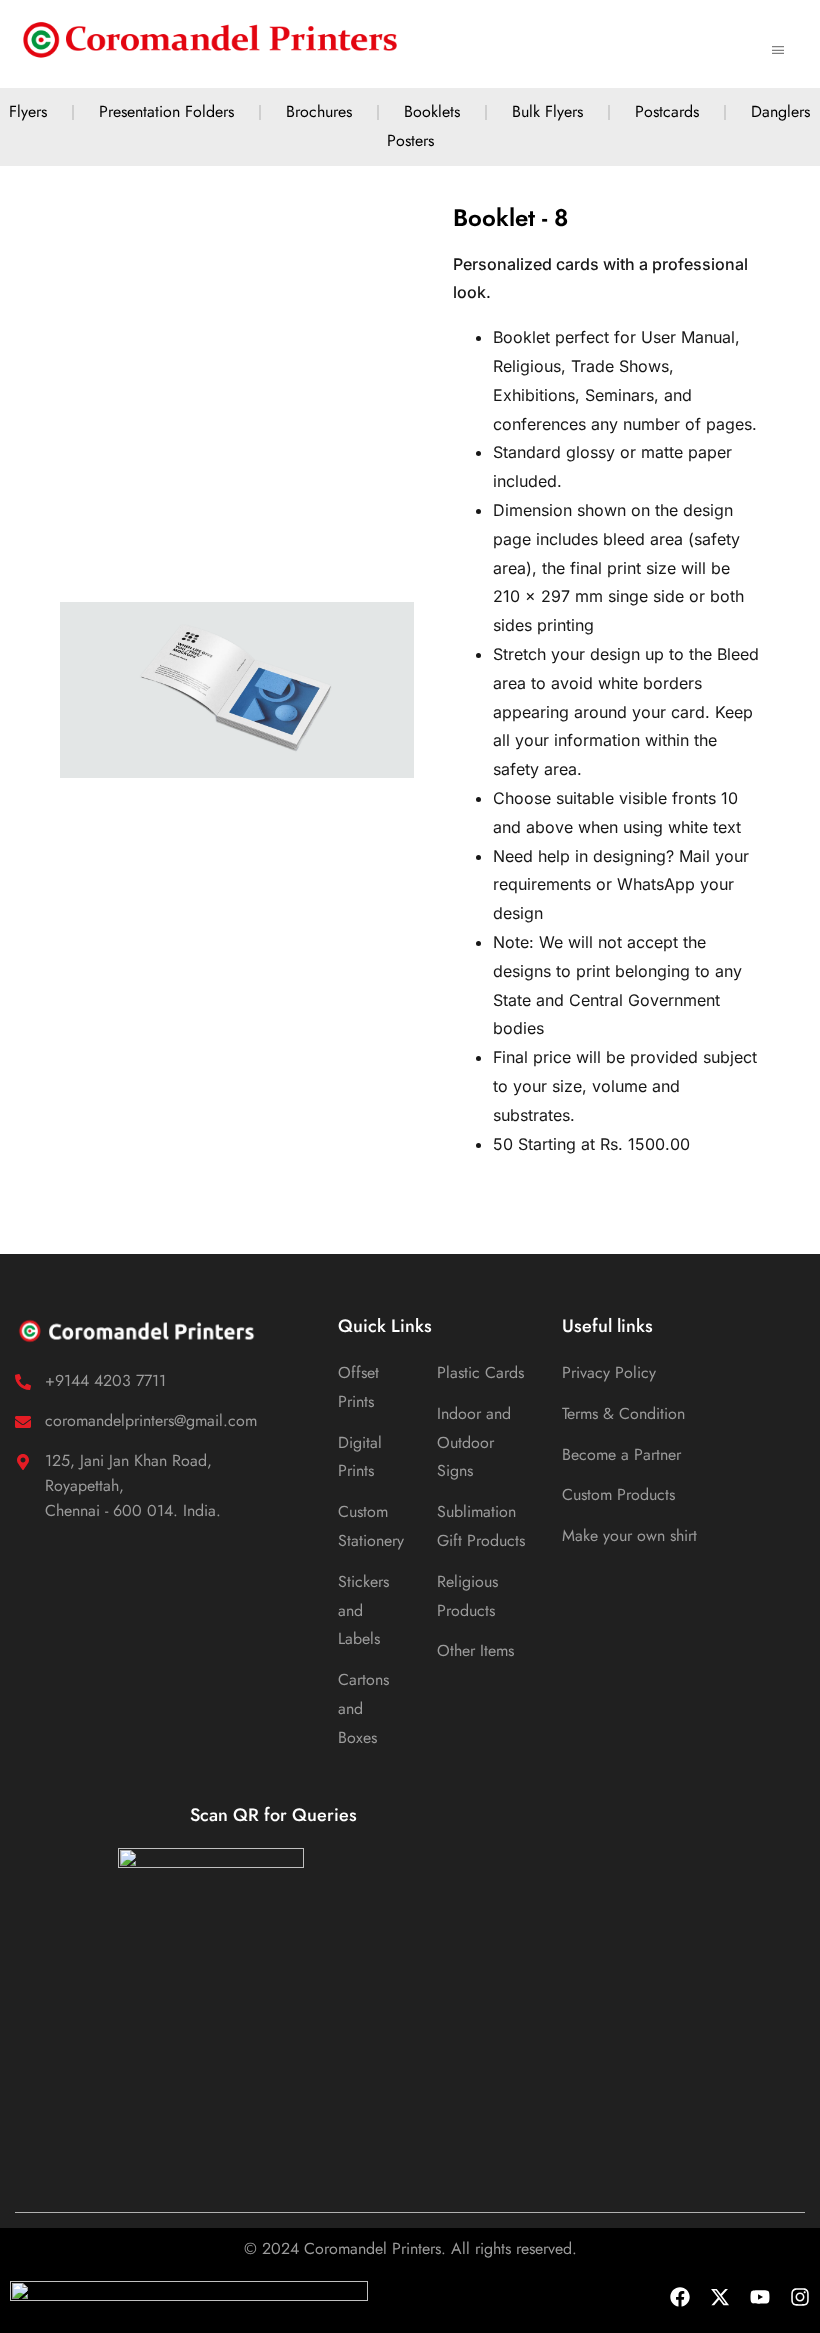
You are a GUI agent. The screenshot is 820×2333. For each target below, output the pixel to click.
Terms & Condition (623, 1413)
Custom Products (618, 1494)
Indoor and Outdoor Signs (474, 1442)
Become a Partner (621, 1454)
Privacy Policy (609, 1372)
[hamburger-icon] (777, 44)
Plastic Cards (480, 1372)
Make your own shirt (629, 1535)
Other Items (475, 1650)
